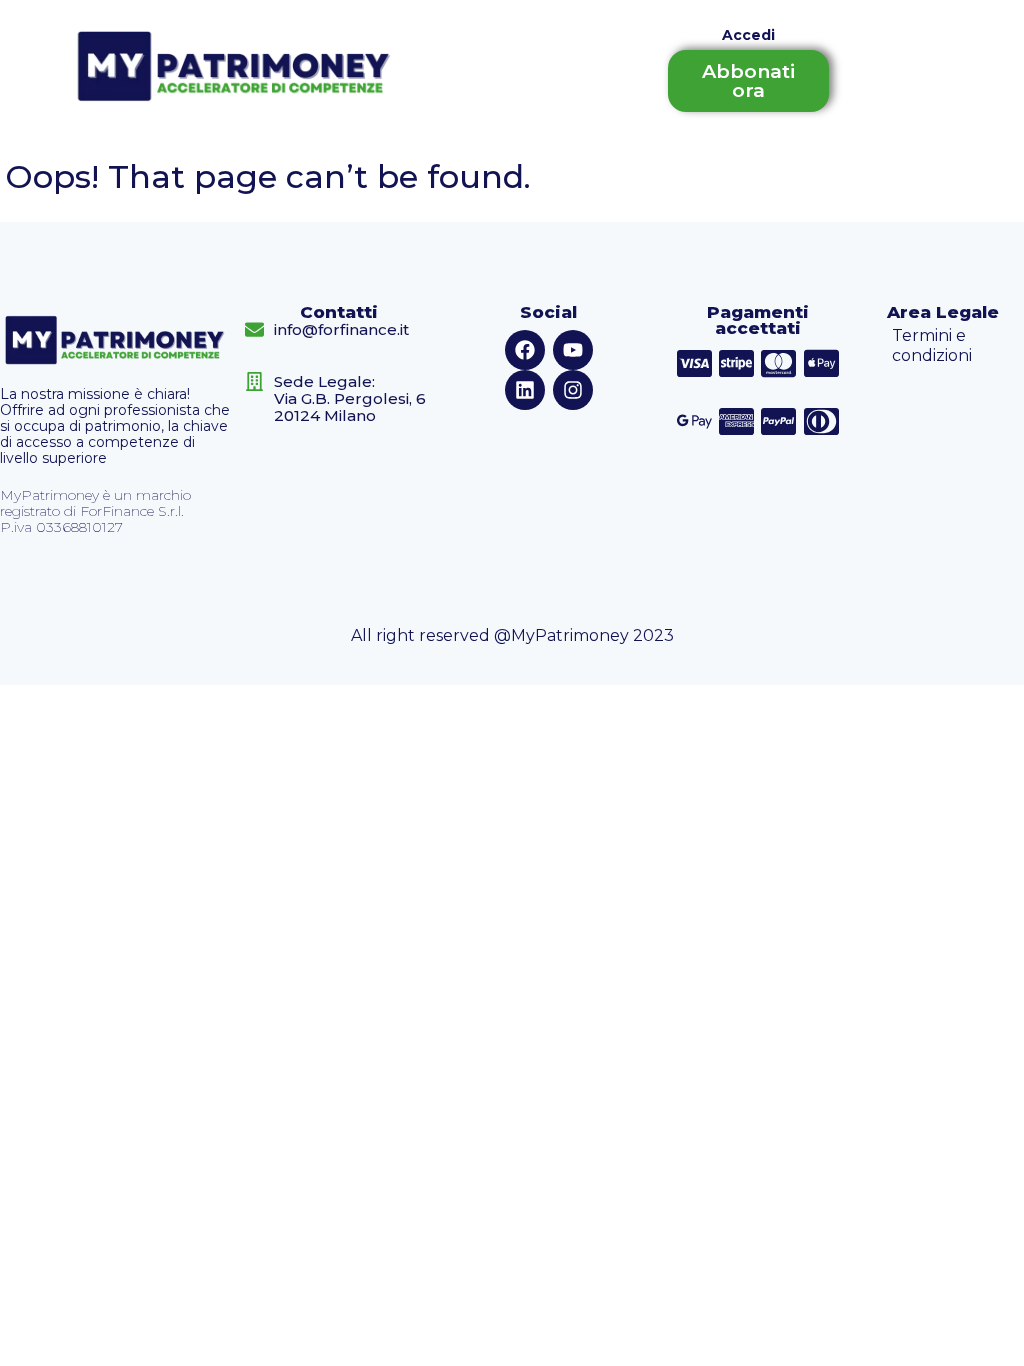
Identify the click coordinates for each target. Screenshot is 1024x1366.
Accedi (748, 35)
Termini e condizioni (932, 345)
